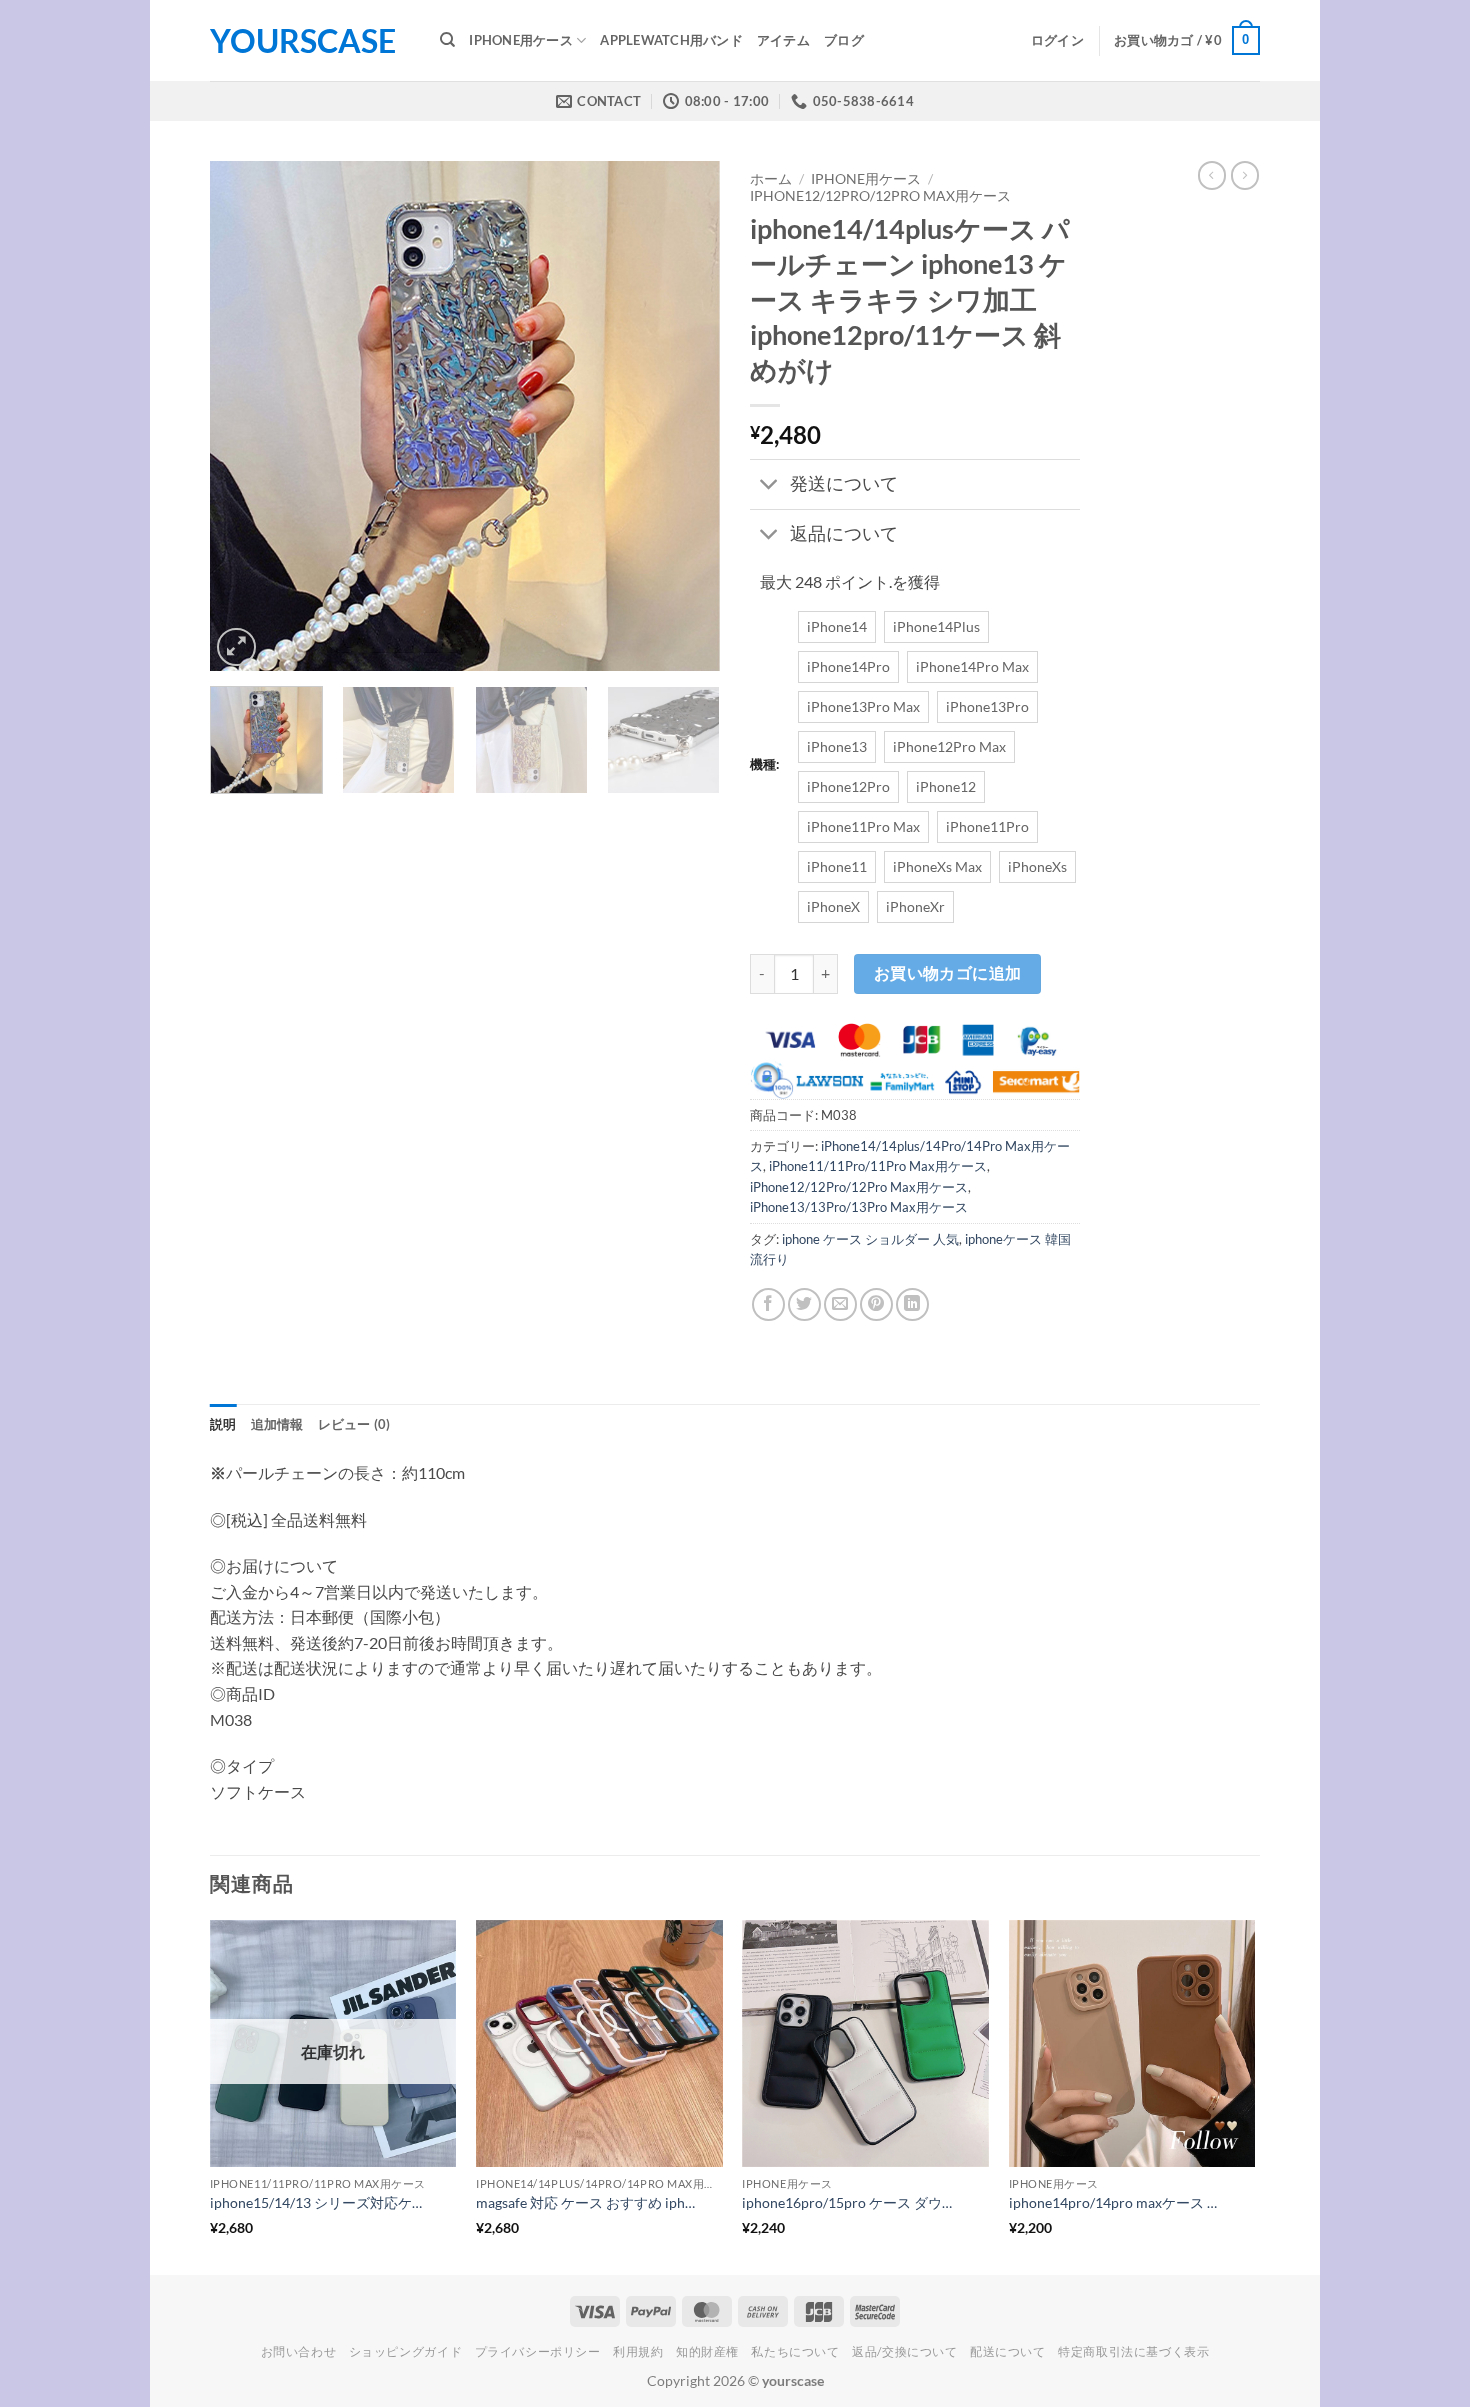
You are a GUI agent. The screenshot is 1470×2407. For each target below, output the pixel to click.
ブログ (844, 40)
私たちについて (795, 2351)
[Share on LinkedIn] (912, 1304)
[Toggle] (769, 486)
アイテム (783, 40)
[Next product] (1212, 175)
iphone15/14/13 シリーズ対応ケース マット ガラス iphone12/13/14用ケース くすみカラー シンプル (321, 2202)
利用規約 (638, 2351)
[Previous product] (1245, 175)
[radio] (837, 627)
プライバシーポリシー (538, 2351)
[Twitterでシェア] (804, 1304)
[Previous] (245, 416)
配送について (1008, 2351)
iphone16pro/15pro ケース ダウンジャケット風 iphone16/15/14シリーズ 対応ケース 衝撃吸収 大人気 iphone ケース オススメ (853, 2202)
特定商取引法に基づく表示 (1133, 2351)
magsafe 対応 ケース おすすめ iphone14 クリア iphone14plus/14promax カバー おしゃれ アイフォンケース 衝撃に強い (587, 2202)
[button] (1057, 40)
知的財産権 (707, 2351)
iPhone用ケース (521, 40)
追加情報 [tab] (277, 1424)
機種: (764, 765)
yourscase (303, 41)
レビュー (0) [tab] (354, 1424)
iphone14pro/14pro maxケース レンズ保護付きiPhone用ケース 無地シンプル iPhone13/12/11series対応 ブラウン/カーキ (1120, 2202)
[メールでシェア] (840, 1304)
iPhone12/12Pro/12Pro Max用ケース (880, 196)
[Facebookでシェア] (768, 1304)
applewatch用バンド (671, 40)
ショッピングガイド (406, 2351)
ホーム (771, 179)
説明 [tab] (223, 1424)
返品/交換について (905, 2351)
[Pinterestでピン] (876, 1304)
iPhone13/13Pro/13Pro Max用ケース (859, 1207)
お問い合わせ (299, 2351)
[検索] (447, 40)
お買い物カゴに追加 (948, 973)
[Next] (685, 416)
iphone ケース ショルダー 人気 (870, 1239)
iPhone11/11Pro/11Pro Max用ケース (878, 1166)
